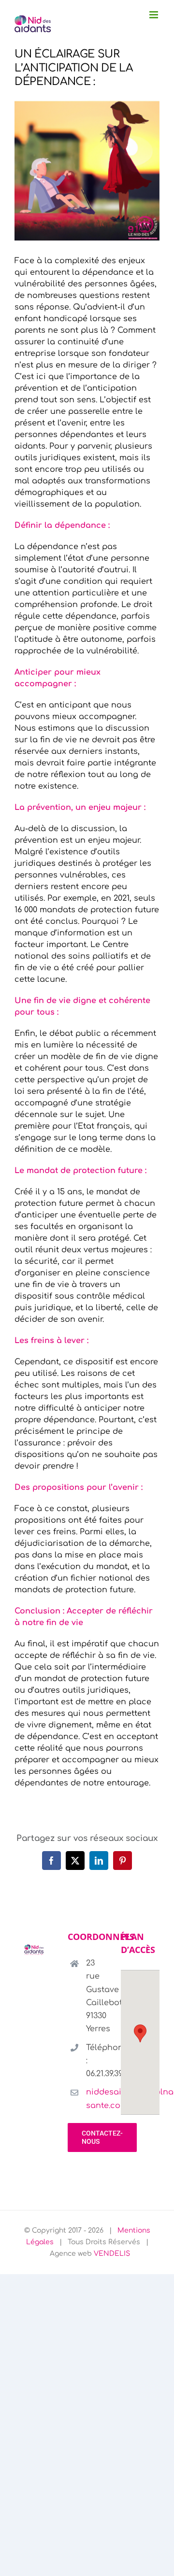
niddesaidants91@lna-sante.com (96, 2099)
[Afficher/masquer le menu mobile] (154, 15)
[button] (140, 2033)
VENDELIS (112, 2254)
